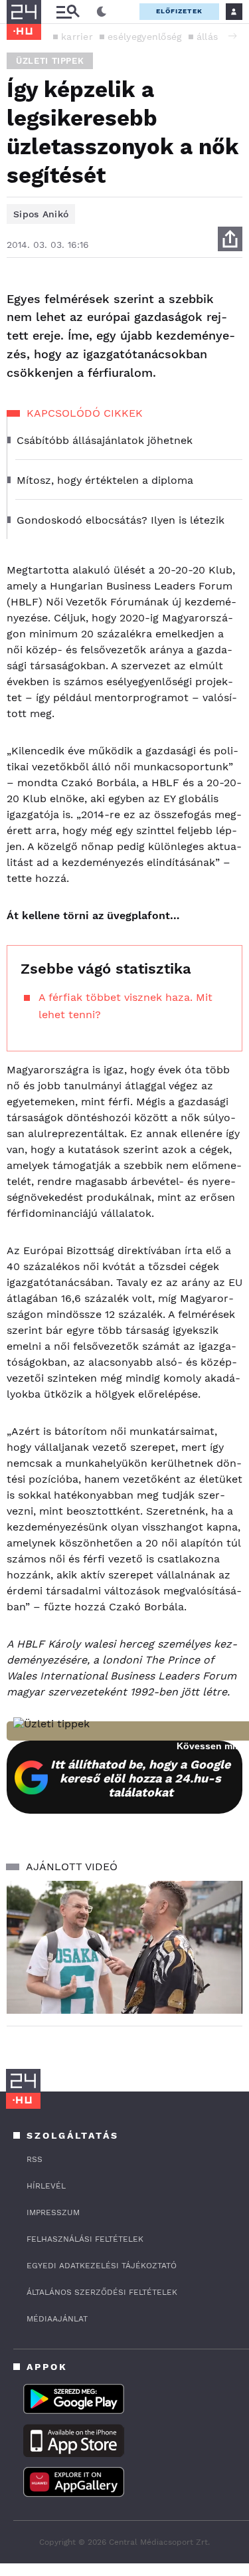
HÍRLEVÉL (46, 2186)
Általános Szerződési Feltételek (102, 2292)
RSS (35, 2159)
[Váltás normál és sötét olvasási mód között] (102, 12)
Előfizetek (179, 11)
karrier (77, 37)
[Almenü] (68, 12)
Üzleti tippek (50, 61)
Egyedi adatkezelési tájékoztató (102, 2266)
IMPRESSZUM (53, 2212)
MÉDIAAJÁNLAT (57, 2319)
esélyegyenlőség (145, 37)
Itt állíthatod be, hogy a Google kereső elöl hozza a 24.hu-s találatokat (140, 1778)
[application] (124, 1947)
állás (207, 37)
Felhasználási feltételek (85, 2239)
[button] (232, 36)
